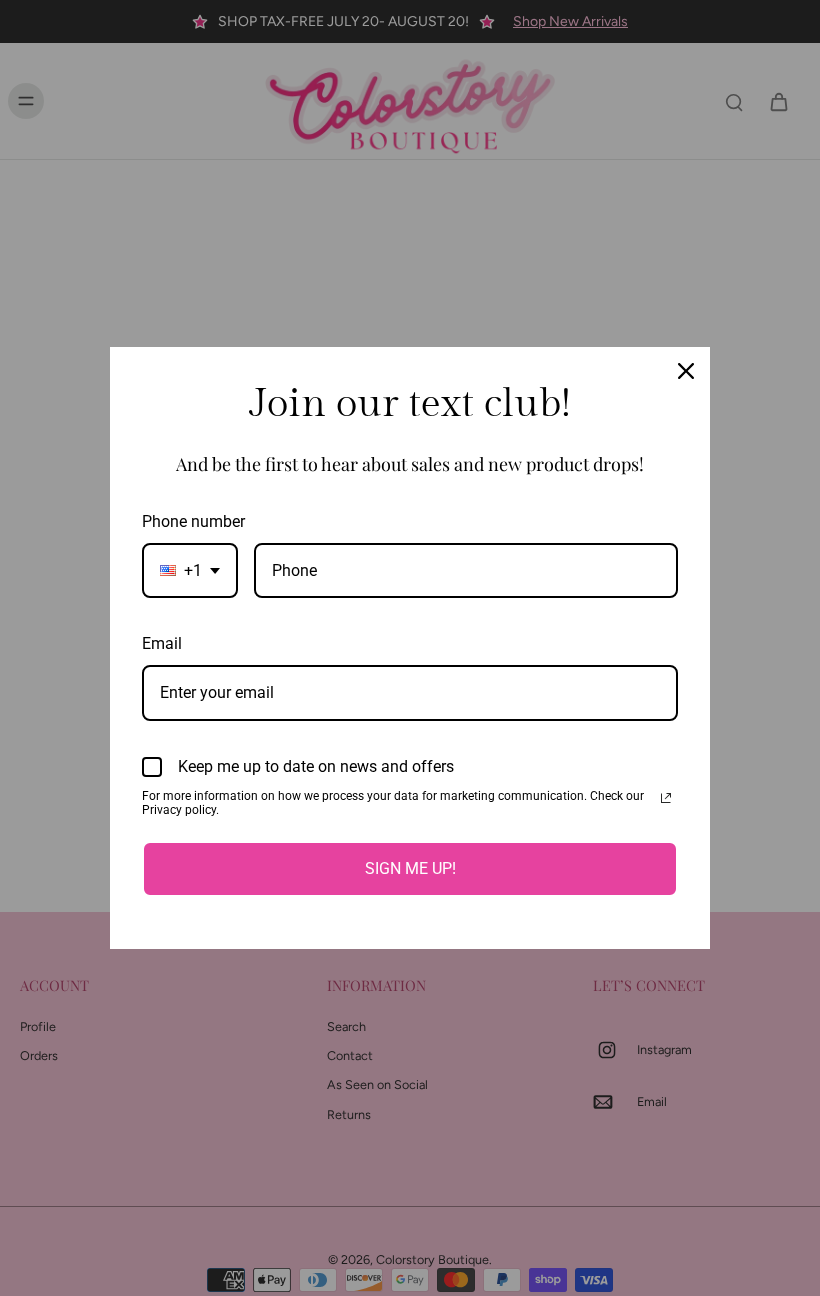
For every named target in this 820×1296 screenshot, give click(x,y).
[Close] (686, 371)
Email (162, 643)
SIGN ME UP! (410, 868)
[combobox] (190, 570)
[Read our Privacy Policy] (666, 798)
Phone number (193, 521)
